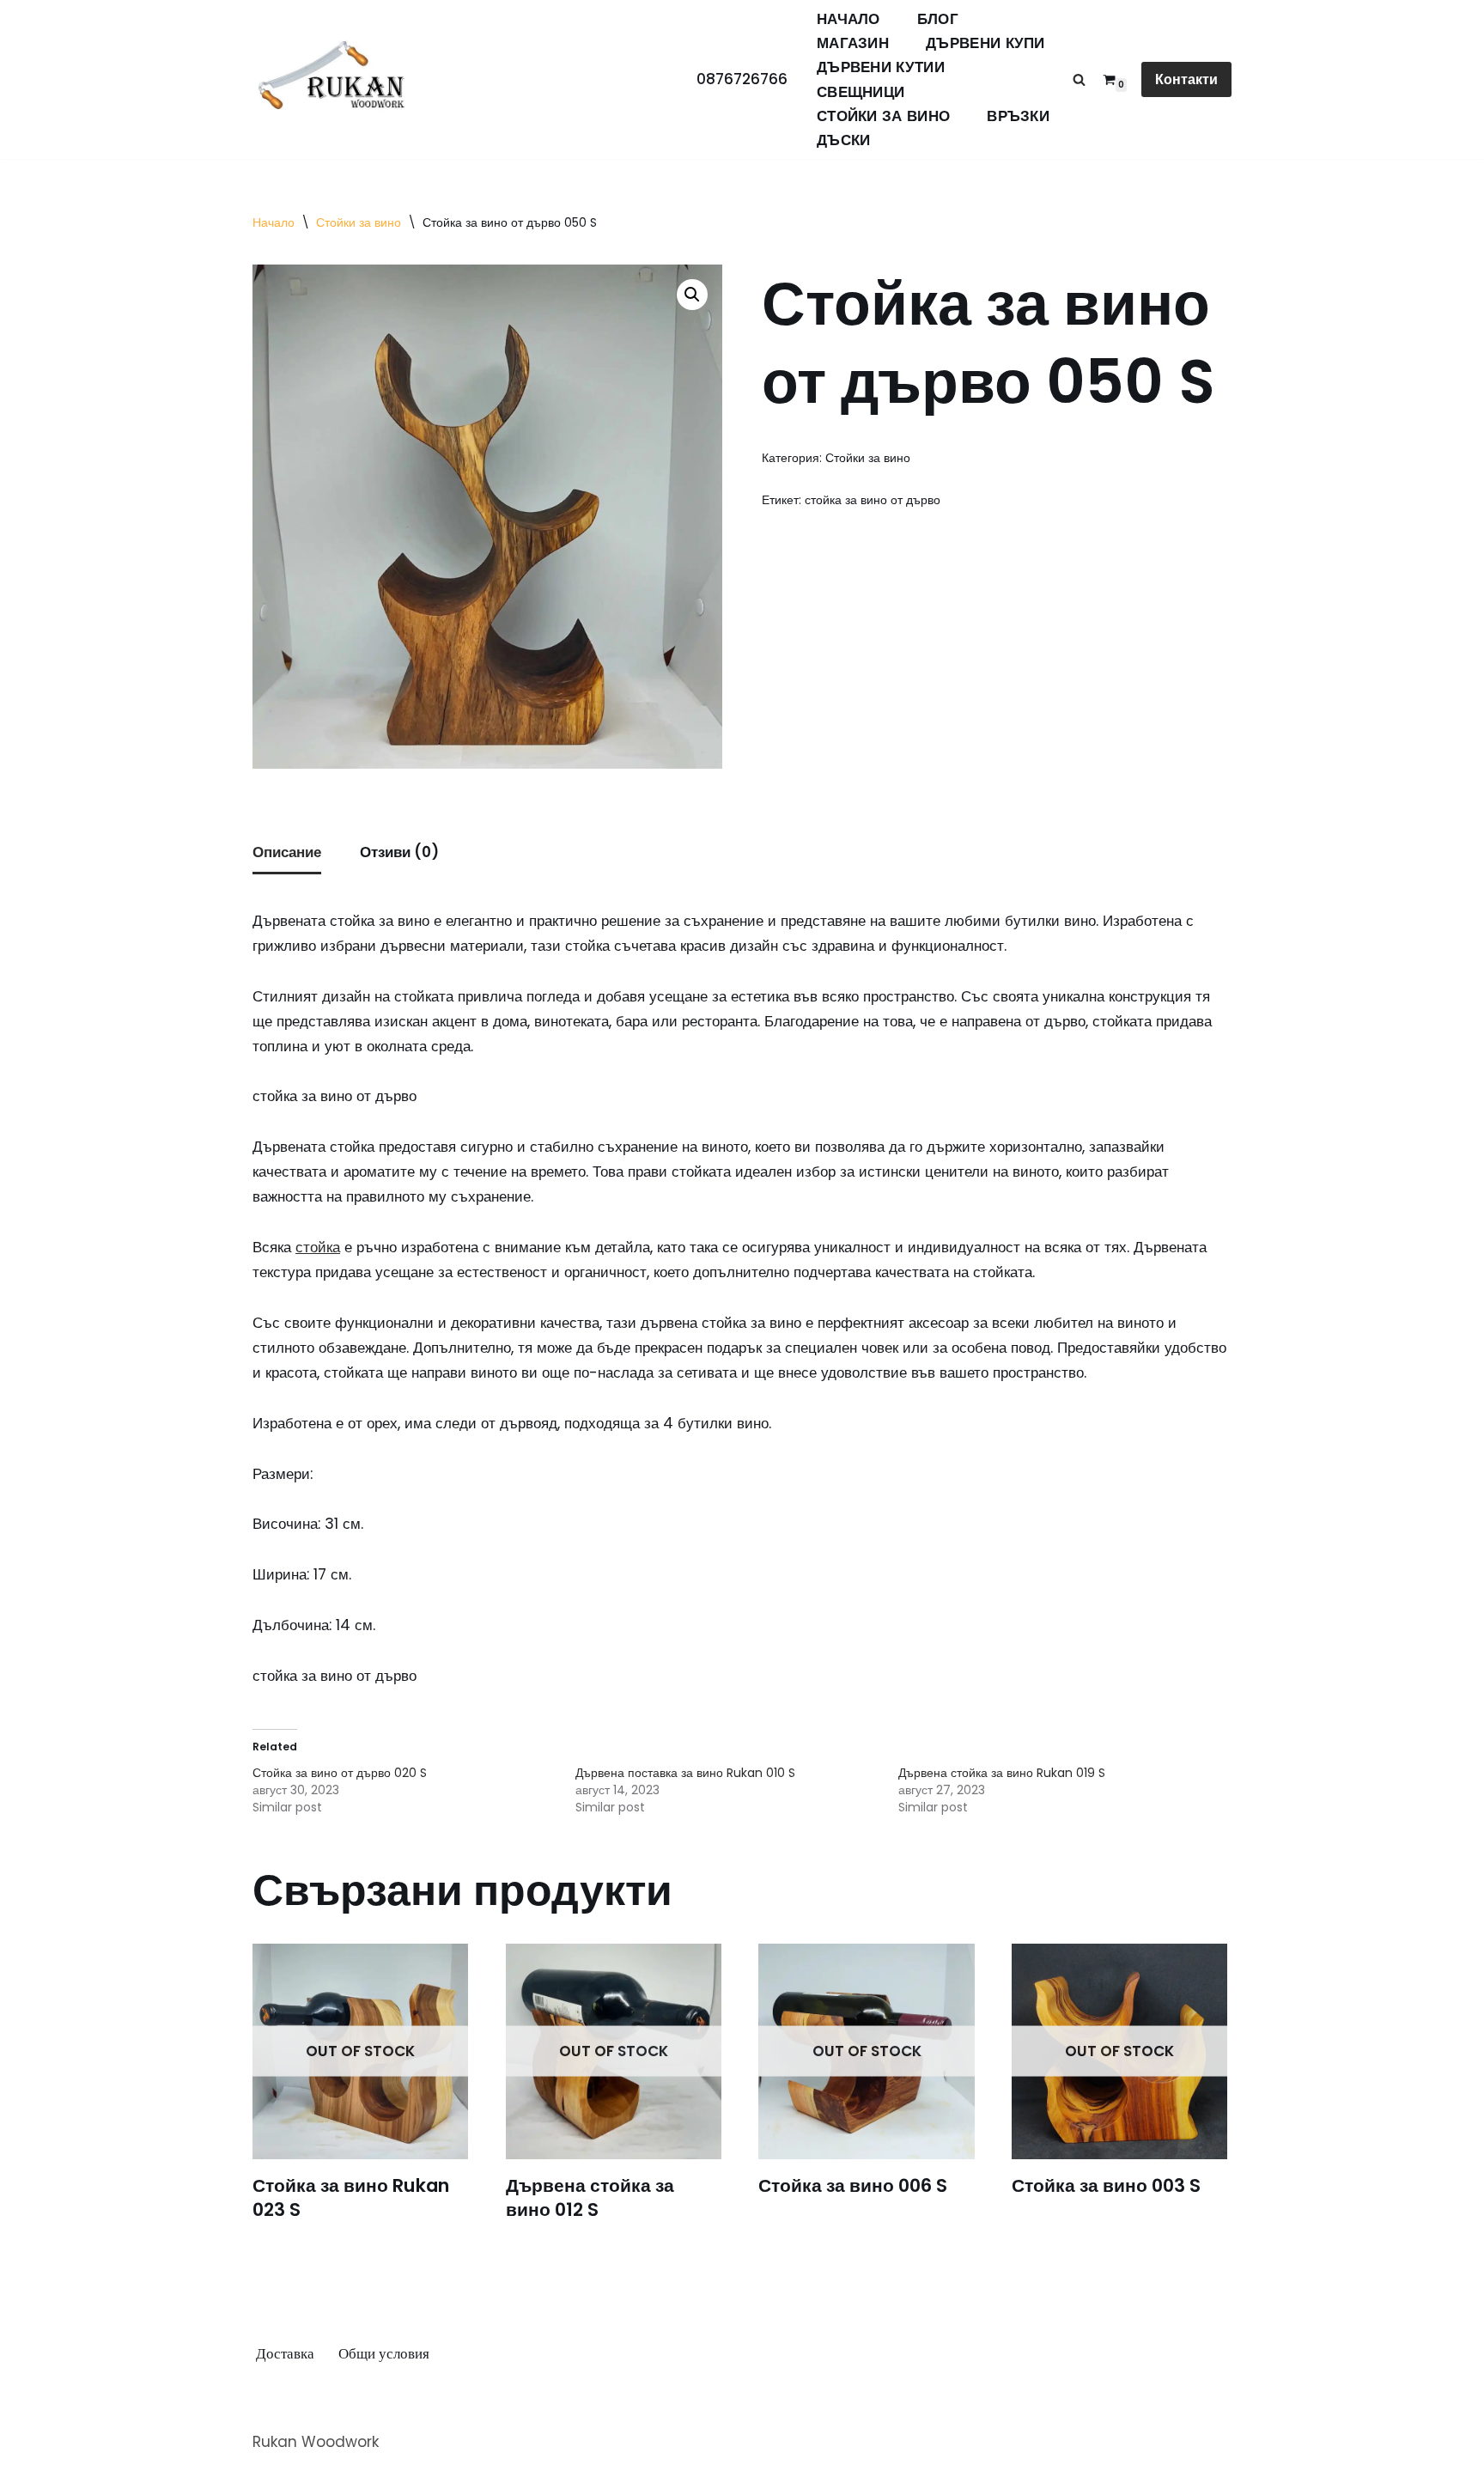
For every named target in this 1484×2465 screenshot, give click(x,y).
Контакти (1186, 79)
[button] (692, 295)
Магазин (853, 43)
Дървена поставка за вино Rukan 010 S (685, 1773)
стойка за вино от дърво (873, 500)
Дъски (844, 140)
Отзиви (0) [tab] (399, 852)
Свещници (861, 92)
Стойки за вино (883, 116)
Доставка (285, 2353)
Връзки (1018, 116)
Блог (938, 19)
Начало (848, 19)
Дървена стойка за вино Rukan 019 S (1002, 1773)
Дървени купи (985, 43)
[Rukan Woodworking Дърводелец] (332, 80)
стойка (318, 1247)
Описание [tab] (287, 852)
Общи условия (384, 2353)
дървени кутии (881, 67)
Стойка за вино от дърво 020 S (340, 1773)
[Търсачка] (1079, 79)
